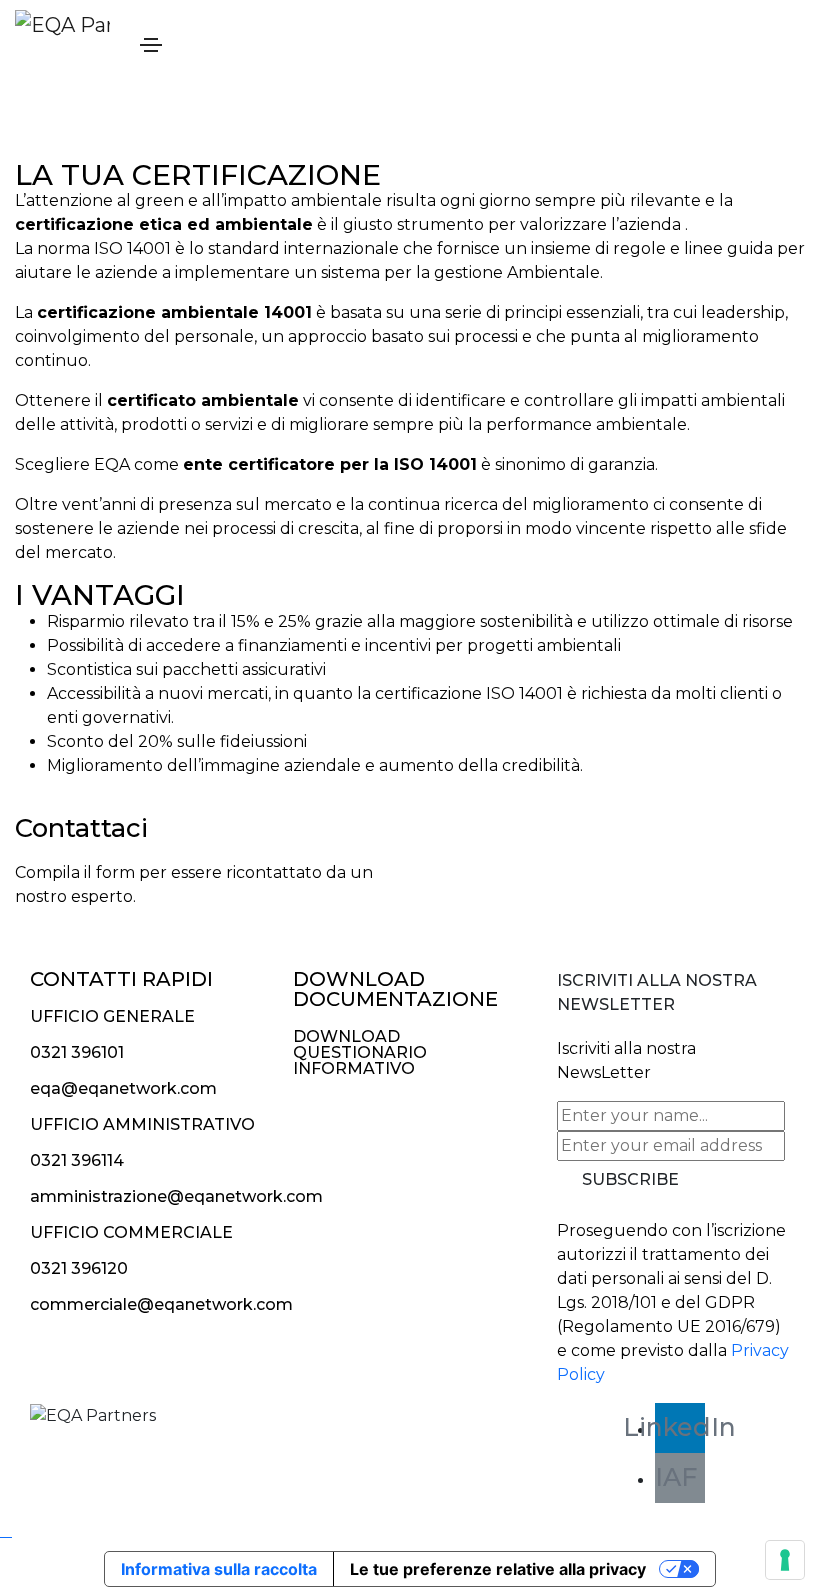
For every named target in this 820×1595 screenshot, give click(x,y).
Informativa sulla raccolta (219, 1569)
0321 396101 (77, 1052)
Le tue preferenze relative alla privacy (498, 1569)
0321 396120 (79, 1268)
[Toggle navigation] (151, 45)
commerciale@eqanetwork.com (161, 1304)
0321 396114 (77, 1160)
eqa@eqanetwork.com (123, 1088)
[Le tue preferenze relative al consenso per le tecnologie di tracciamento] (785, 1560)
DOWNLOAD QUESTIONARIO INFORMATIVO (360, 1052)
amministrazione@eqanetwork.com (176, 1196)
